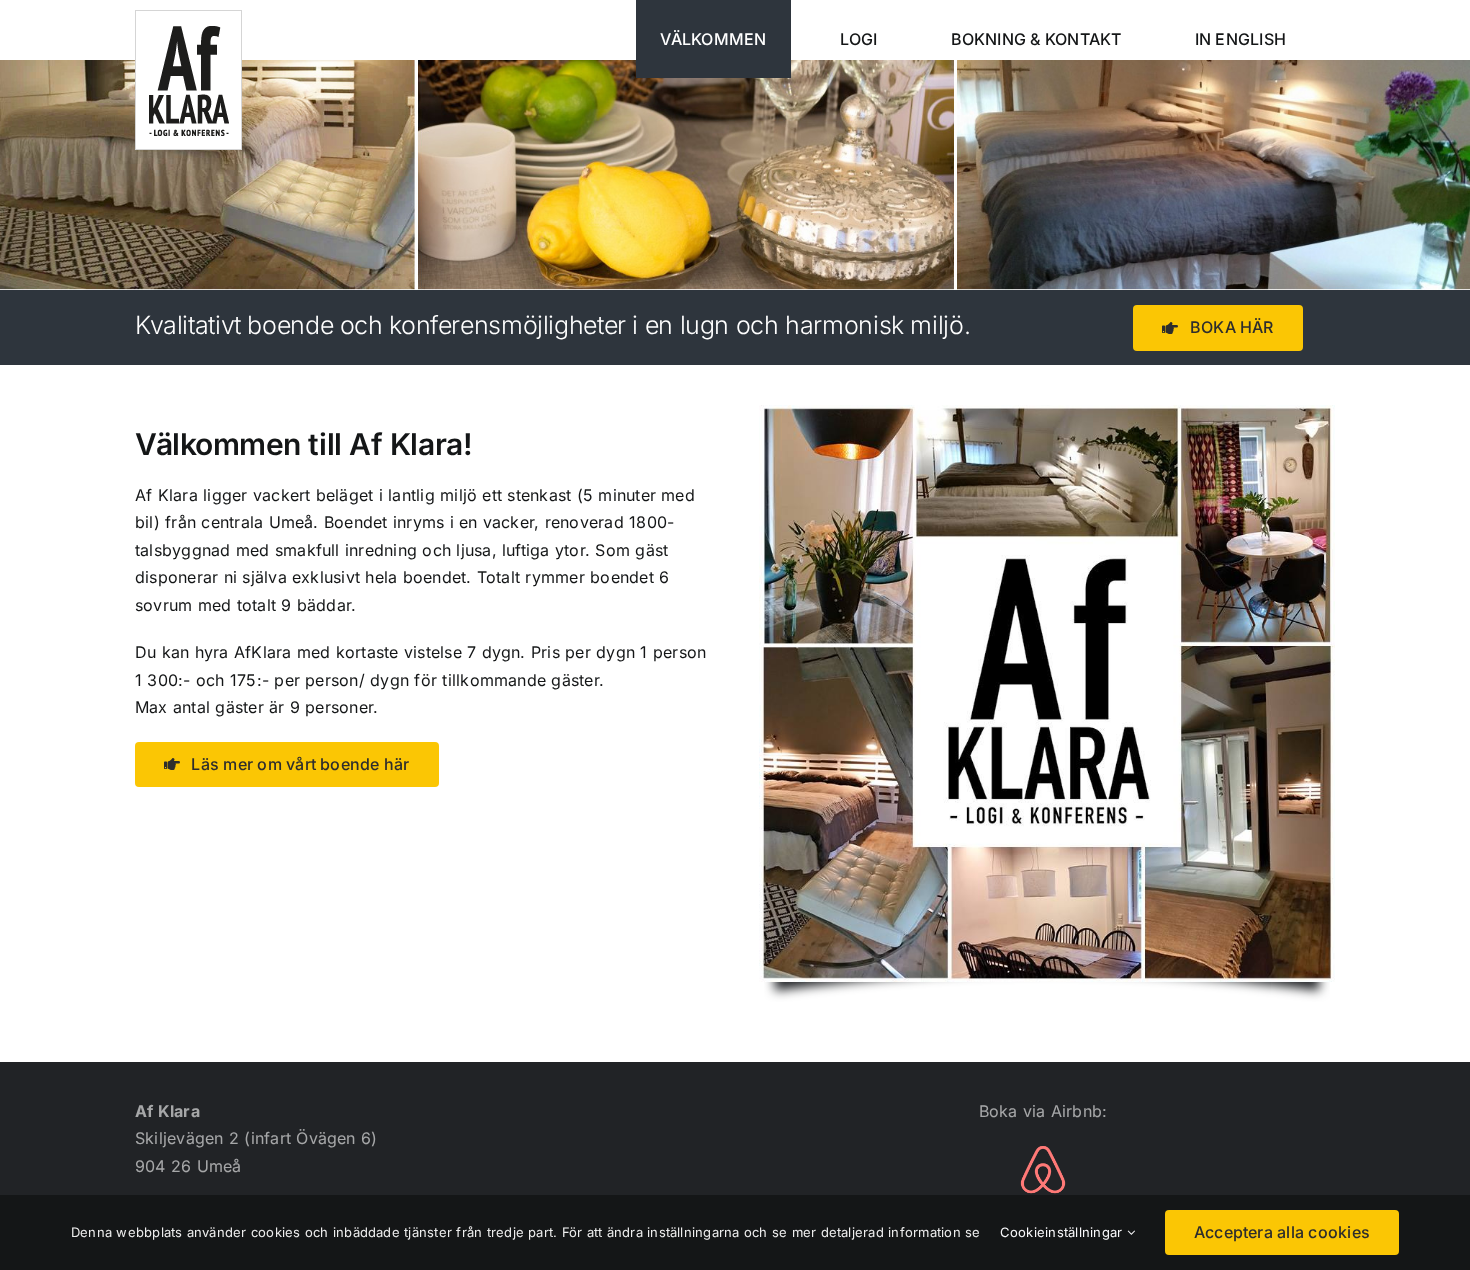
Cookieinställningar (1063, 1232)
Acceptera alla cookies (1282, 1232)
